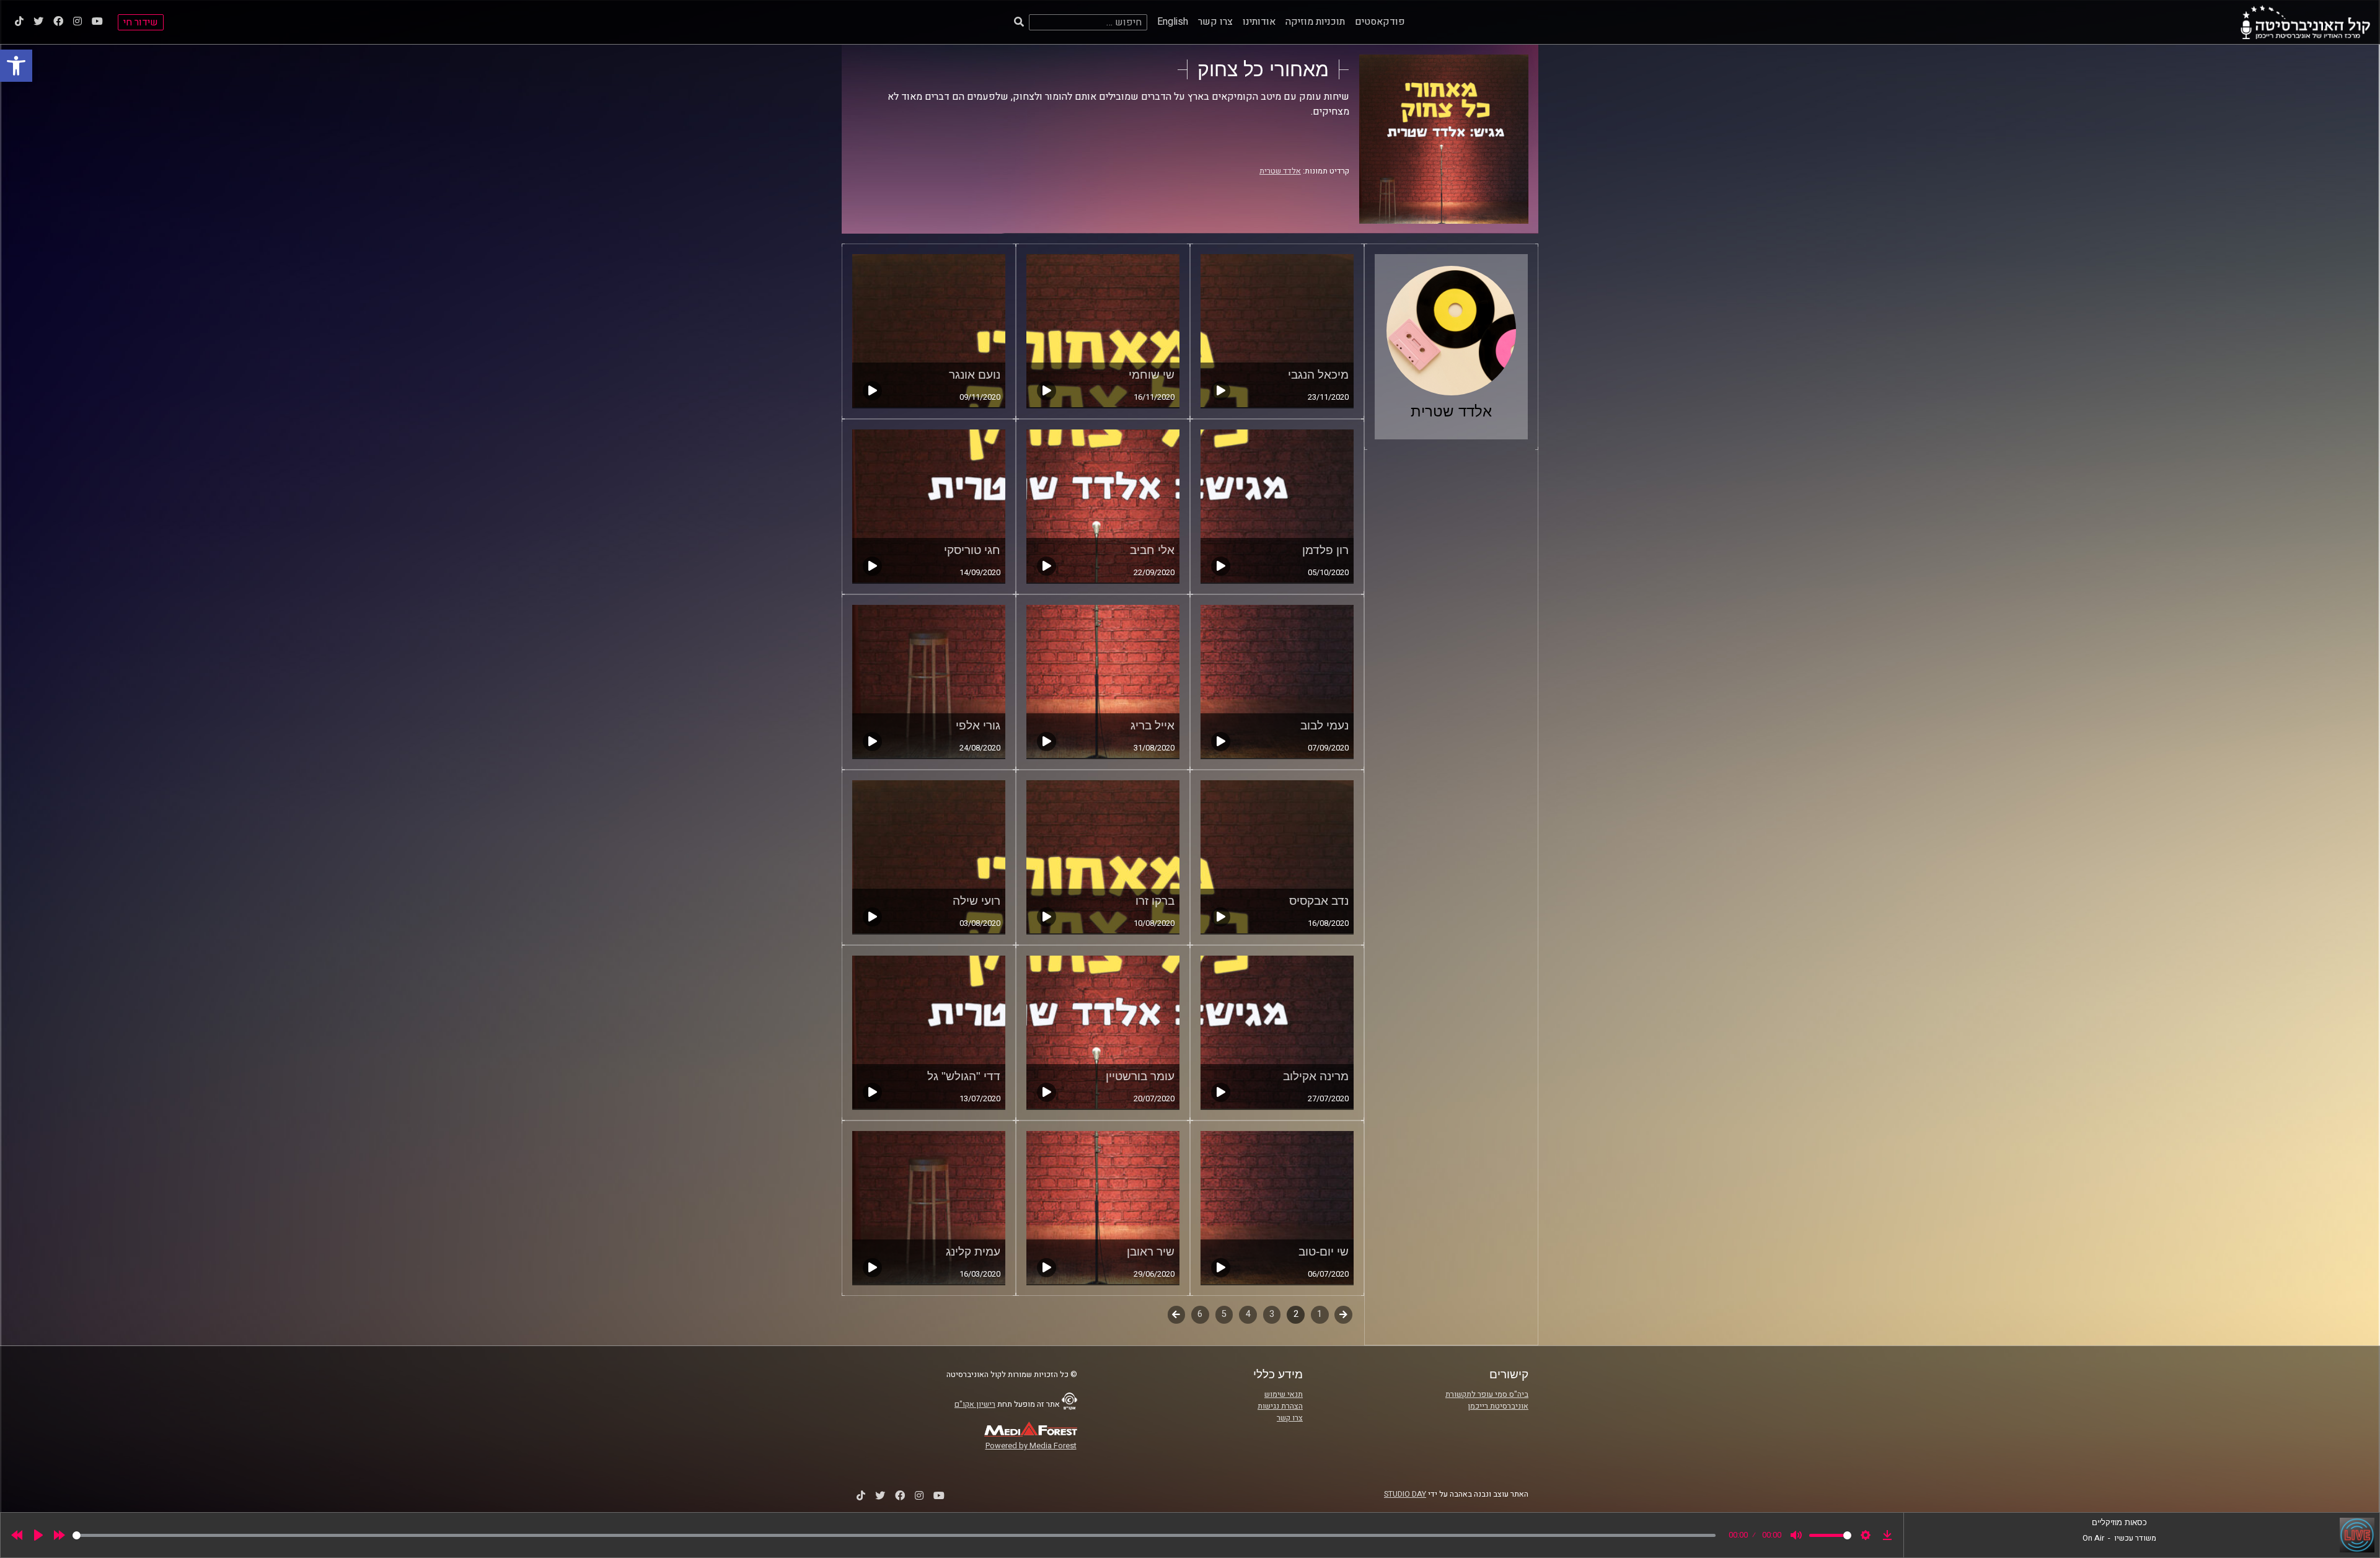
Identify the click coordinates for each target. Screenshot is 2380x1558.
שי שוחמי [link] (1152, 375)
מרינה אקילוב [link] (1316, 1076)
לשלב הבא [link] (1177, 1316)
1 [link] (1320, 1314)
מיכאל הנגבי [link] (1318, 375)
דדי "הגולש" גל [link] (964, 1076)
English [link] (1173, 22)
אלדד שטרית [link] (1280, 171)
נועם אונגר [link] (975, 375)
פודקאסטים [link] (1380, 22)
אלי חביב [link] (1152, 550)
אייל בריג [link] (1153, 725)
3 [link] (1272, 1314)
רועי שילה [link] (976, 901)
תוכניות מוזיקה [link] (1315, 22)
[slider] (894, 1535)
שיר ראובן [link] (1151, 1252)
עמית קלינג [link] (973, 1252)
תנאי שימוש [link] (1284, 1394)
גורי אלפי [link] (978, 725)
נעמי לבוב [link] (1324, 725)
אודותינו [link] (1259, 22)
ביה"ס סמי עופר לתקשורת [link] (1487, 1394)
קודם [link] (1343, 1314)
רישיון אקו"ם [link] (975, 1404)
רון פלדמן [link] (1325, 550)
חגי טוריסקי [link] (972, 550)
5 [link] (1224, 1314)
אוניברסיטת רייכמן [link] (1498, 1406)
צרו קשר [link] (1215, 22)
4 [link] (1248, 1314)
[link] (16, 66)
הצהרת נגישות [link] (1280, 1406)
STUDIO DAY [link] (1405, 1494)
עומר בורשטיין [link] (1140, 1076)
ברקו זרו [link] (1155, 901)
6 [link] (1200, 1314)
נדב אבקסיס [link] (1319, 901)
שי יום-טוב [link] (1324, 1252)
